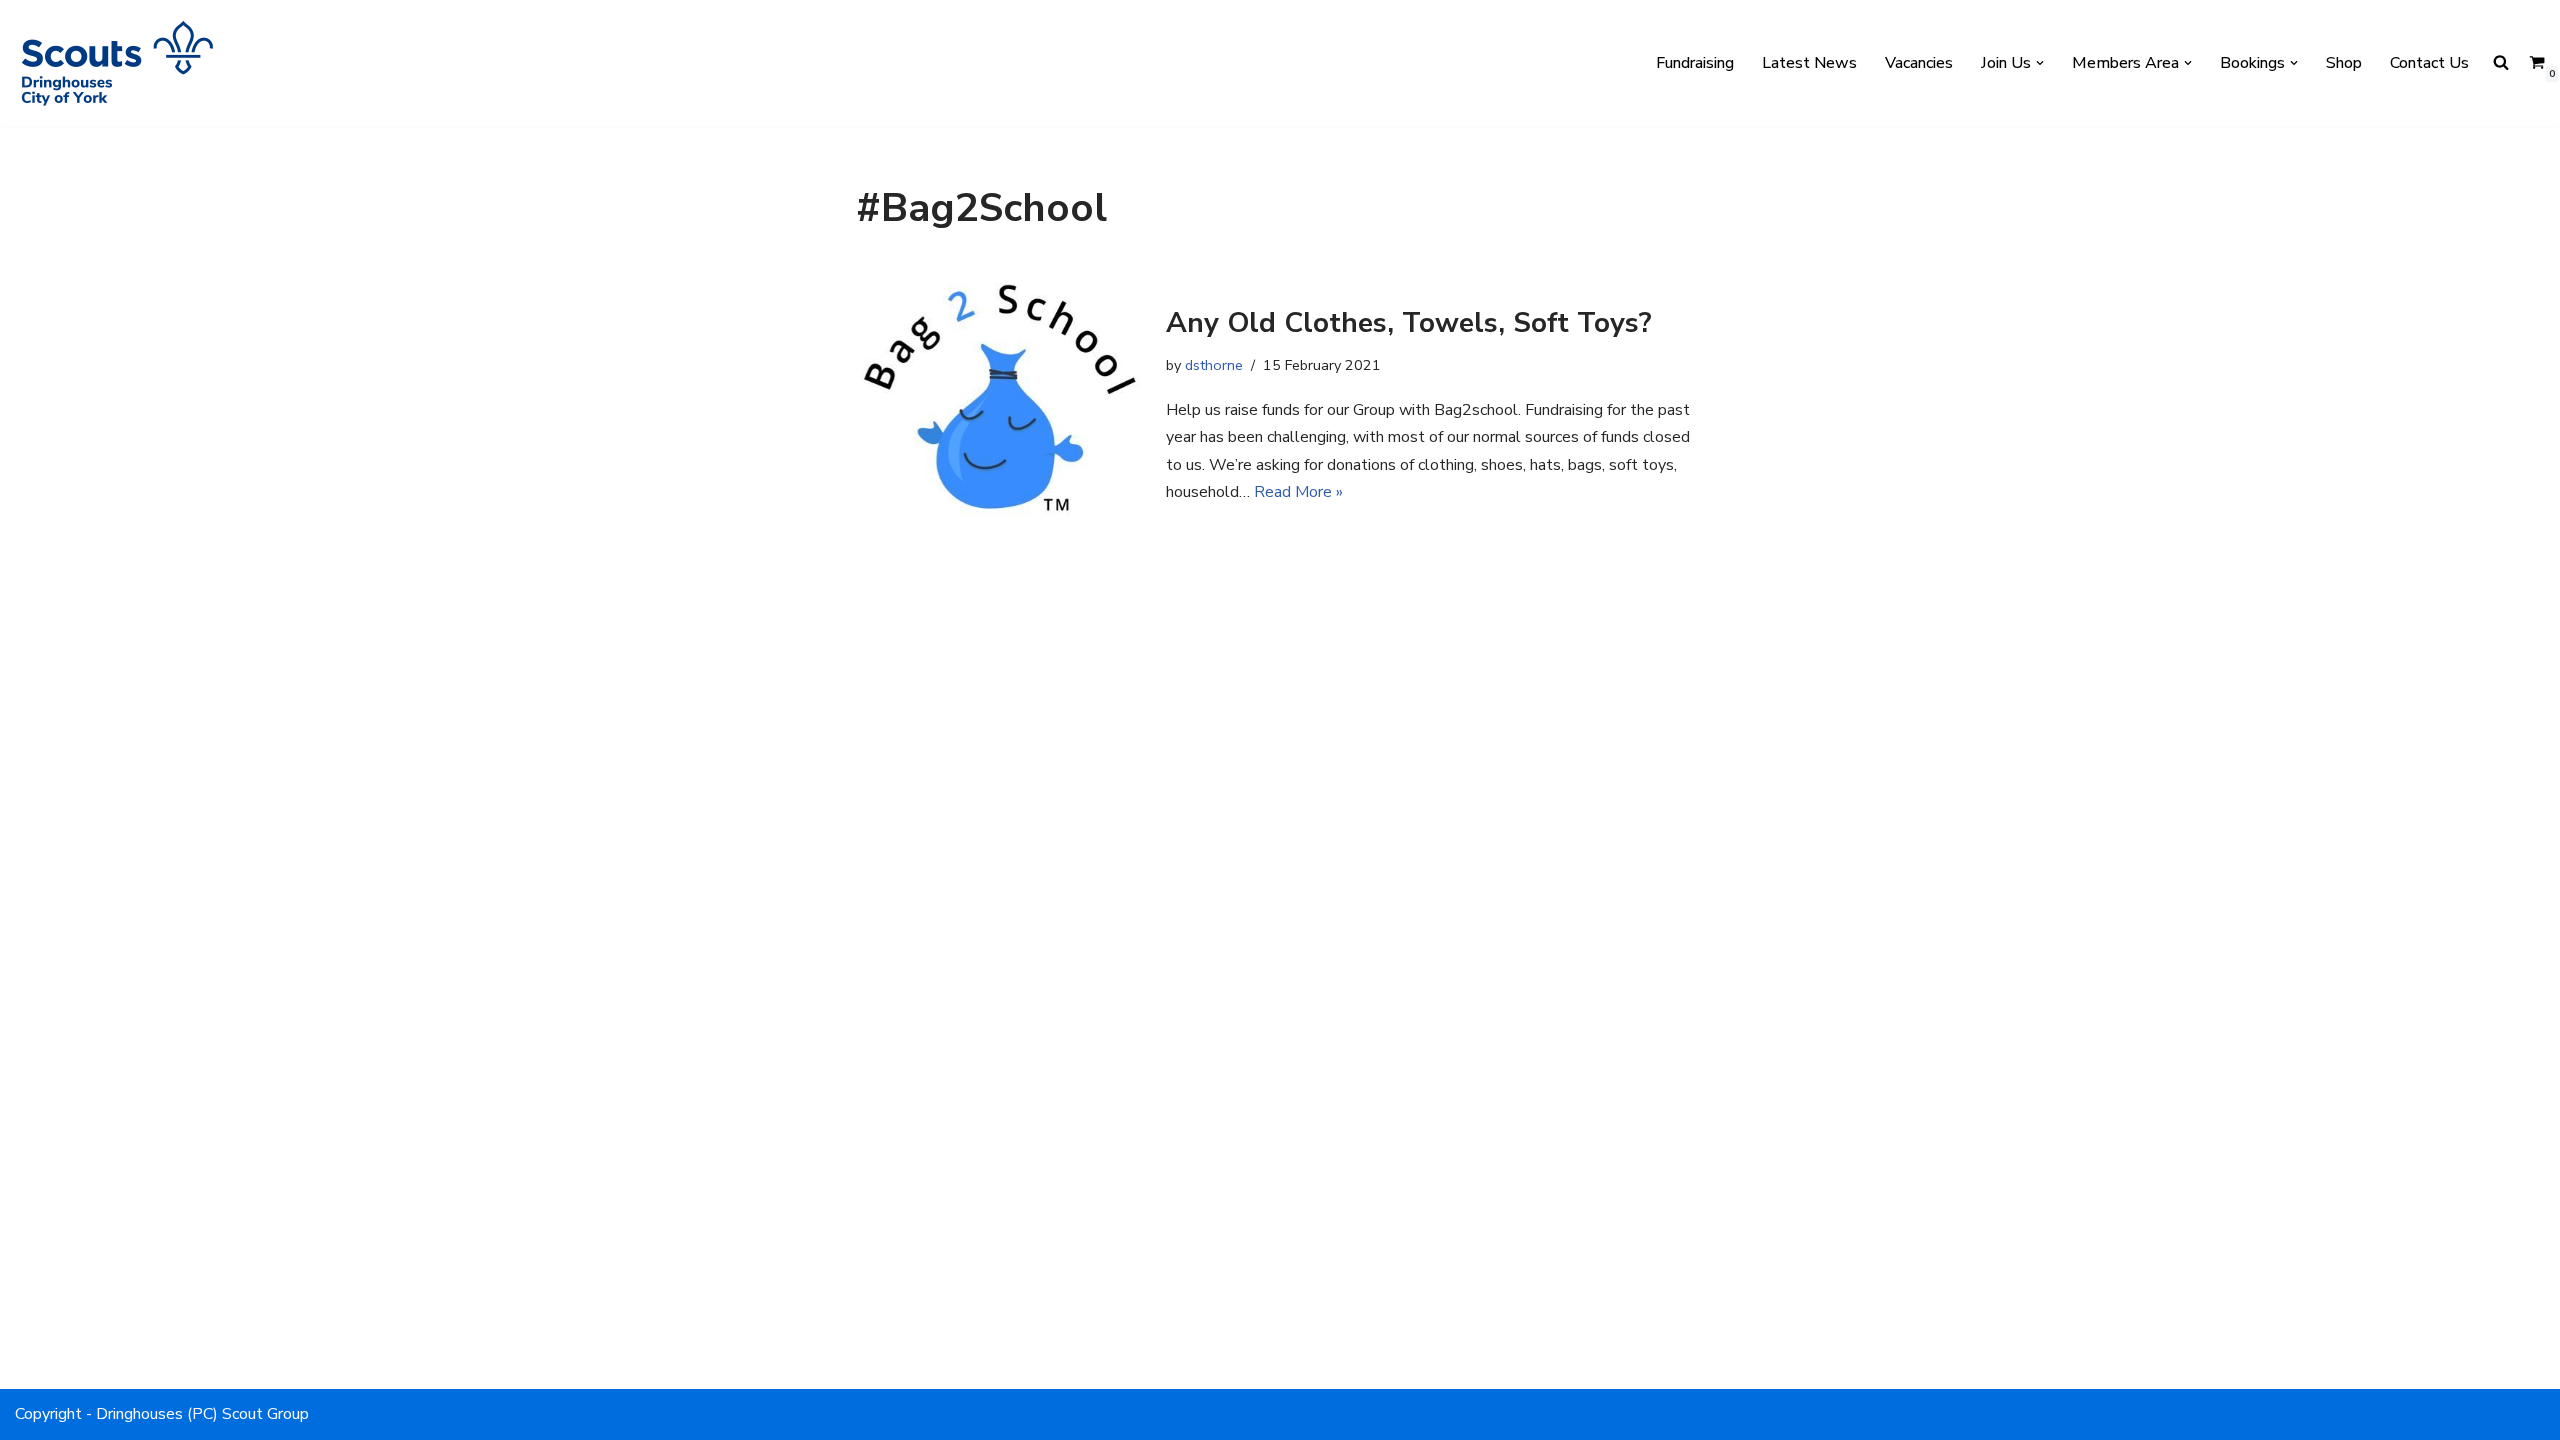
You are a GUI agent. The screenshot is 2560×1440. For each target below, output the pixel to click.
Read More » (1298, 492)
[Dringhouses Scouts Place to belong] (115, 63)
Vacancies (1919, 63)
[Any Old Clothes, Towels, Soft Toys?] (1001, 405)
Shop (2344, 63)
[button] (2040, 63)
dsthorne (1214, 365)
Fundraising (1695, 63)
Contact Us (2429, 63)
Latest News (1809, 63)
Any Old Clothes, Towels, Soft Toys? (1409, 323)
